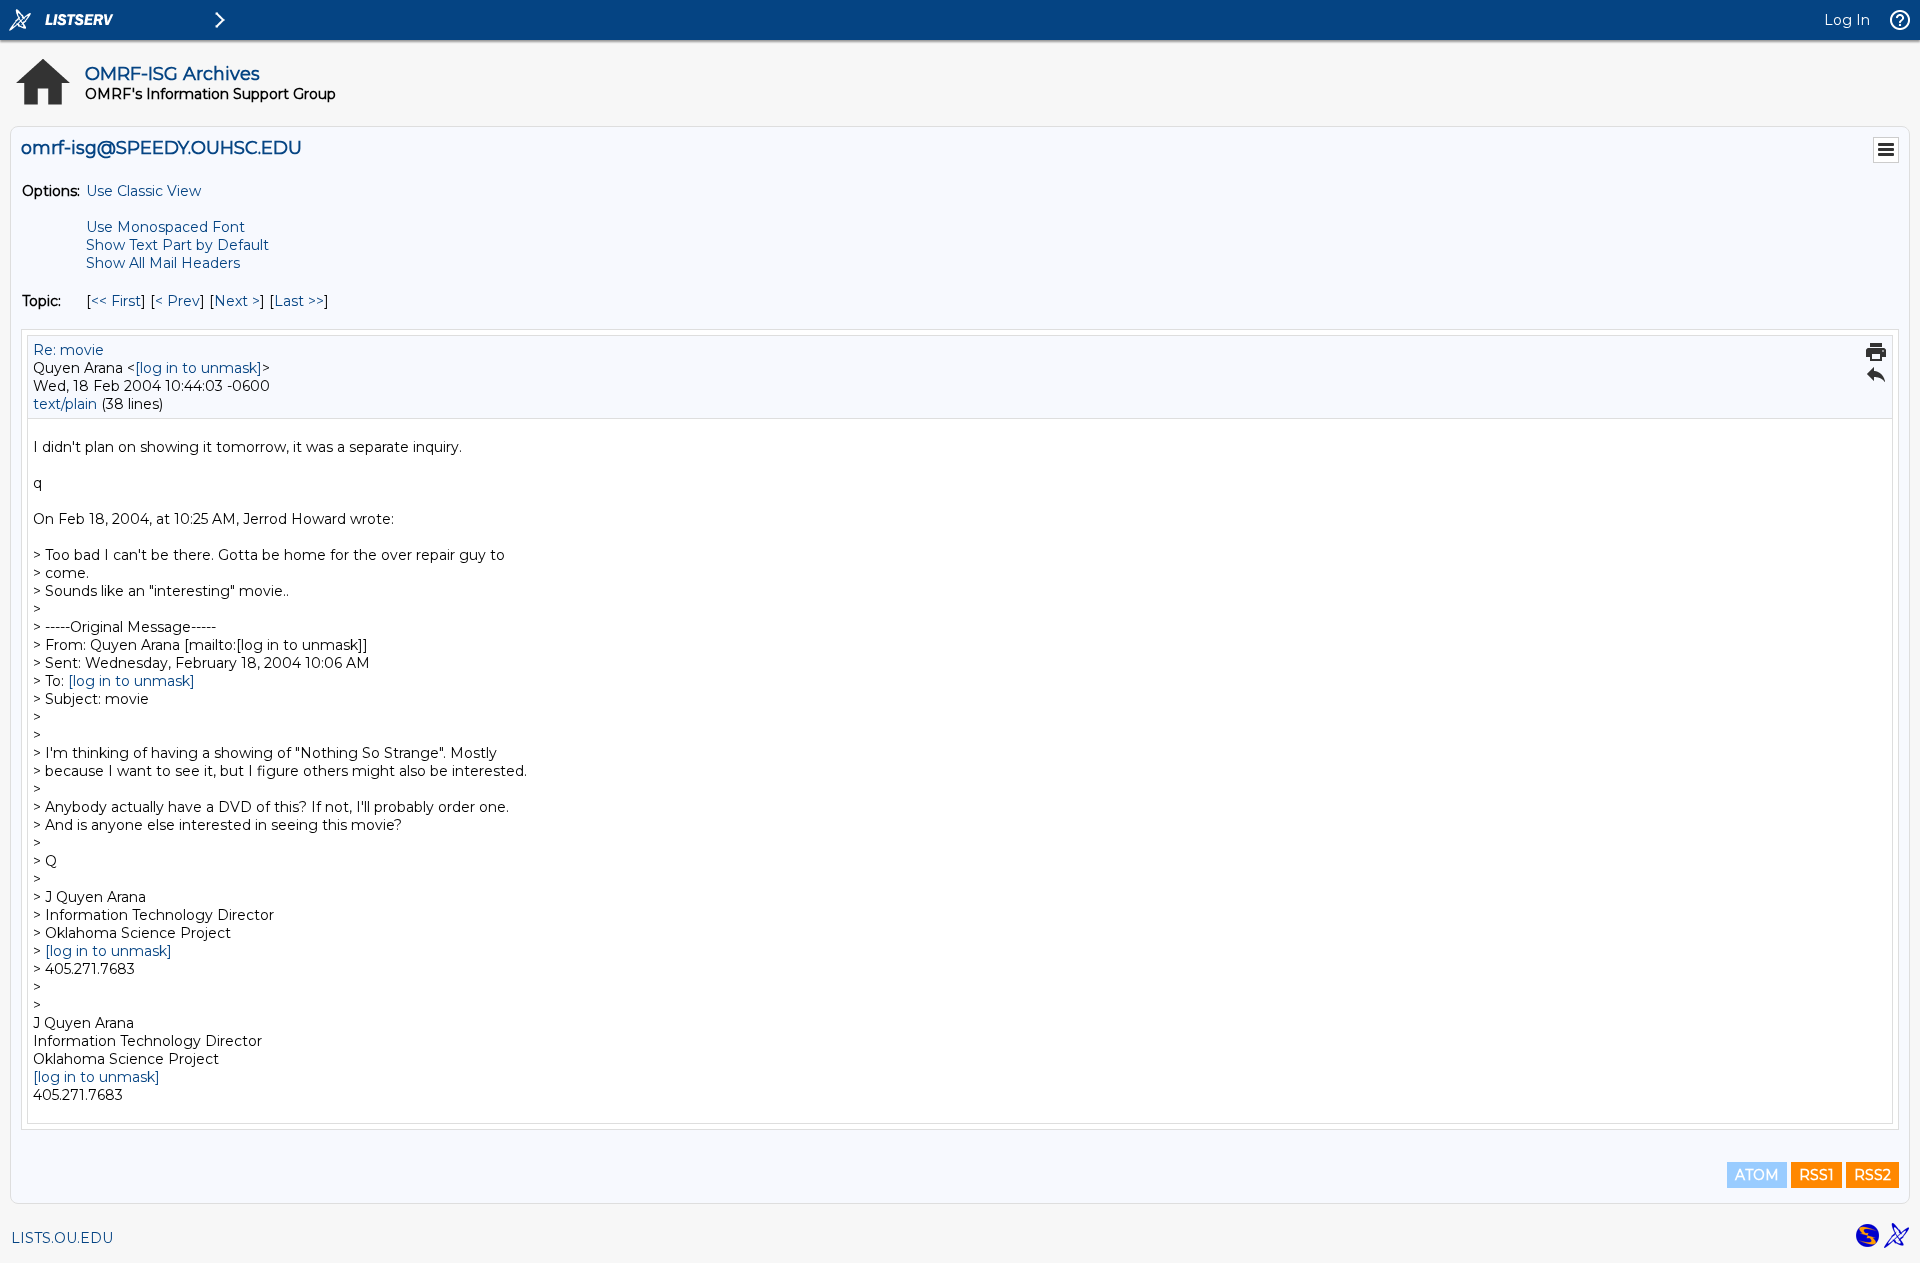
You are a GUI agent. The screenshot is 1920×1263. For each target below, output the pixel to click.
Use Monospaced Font (165, 227)
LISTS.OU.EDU (62, 1238)
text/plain (65, 404)
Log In (1847, 20)
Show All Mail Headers (163, 263)
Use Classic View (143, 191)
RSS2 (1872, 1175)
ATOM (1757, 1175)
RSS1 (1816, 1175)
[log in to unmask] (198, 368)
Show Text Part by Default (177, 245)
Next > (237, 301)
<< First (116, 301)
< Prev (177, 301)
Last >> (299, 301)
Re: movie (68, 350)
